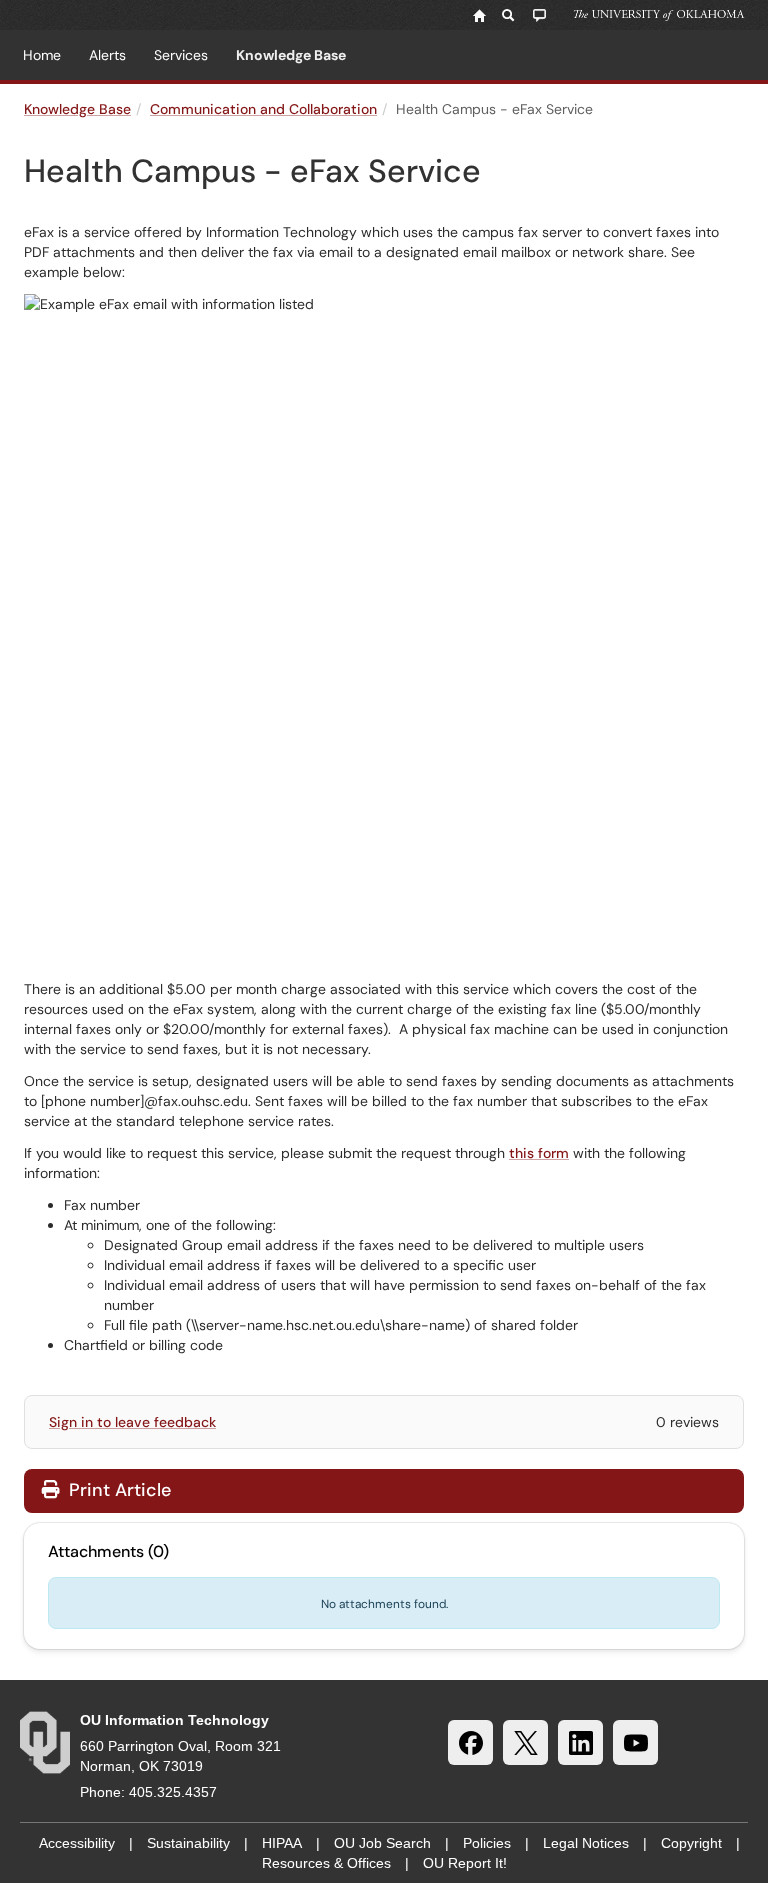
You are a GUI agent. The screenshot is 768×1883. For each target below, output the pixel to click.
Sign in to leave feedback (132, 1422)
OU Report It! (465, 1863)
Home (42, 55)
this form (539, 1153)
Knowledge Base (291, 55)
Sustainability (188, 1843)
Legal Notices (586, 1843)
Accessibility (77, 1843)
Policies (487, 1843)
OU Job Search (382, 1843)
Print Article (117, 1490)
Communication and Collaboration (263, 109)
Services (181, 55)
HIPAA (282, 1843)
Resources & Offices (326, 1863)
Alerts (107, 55)
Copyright (691, 1843)
